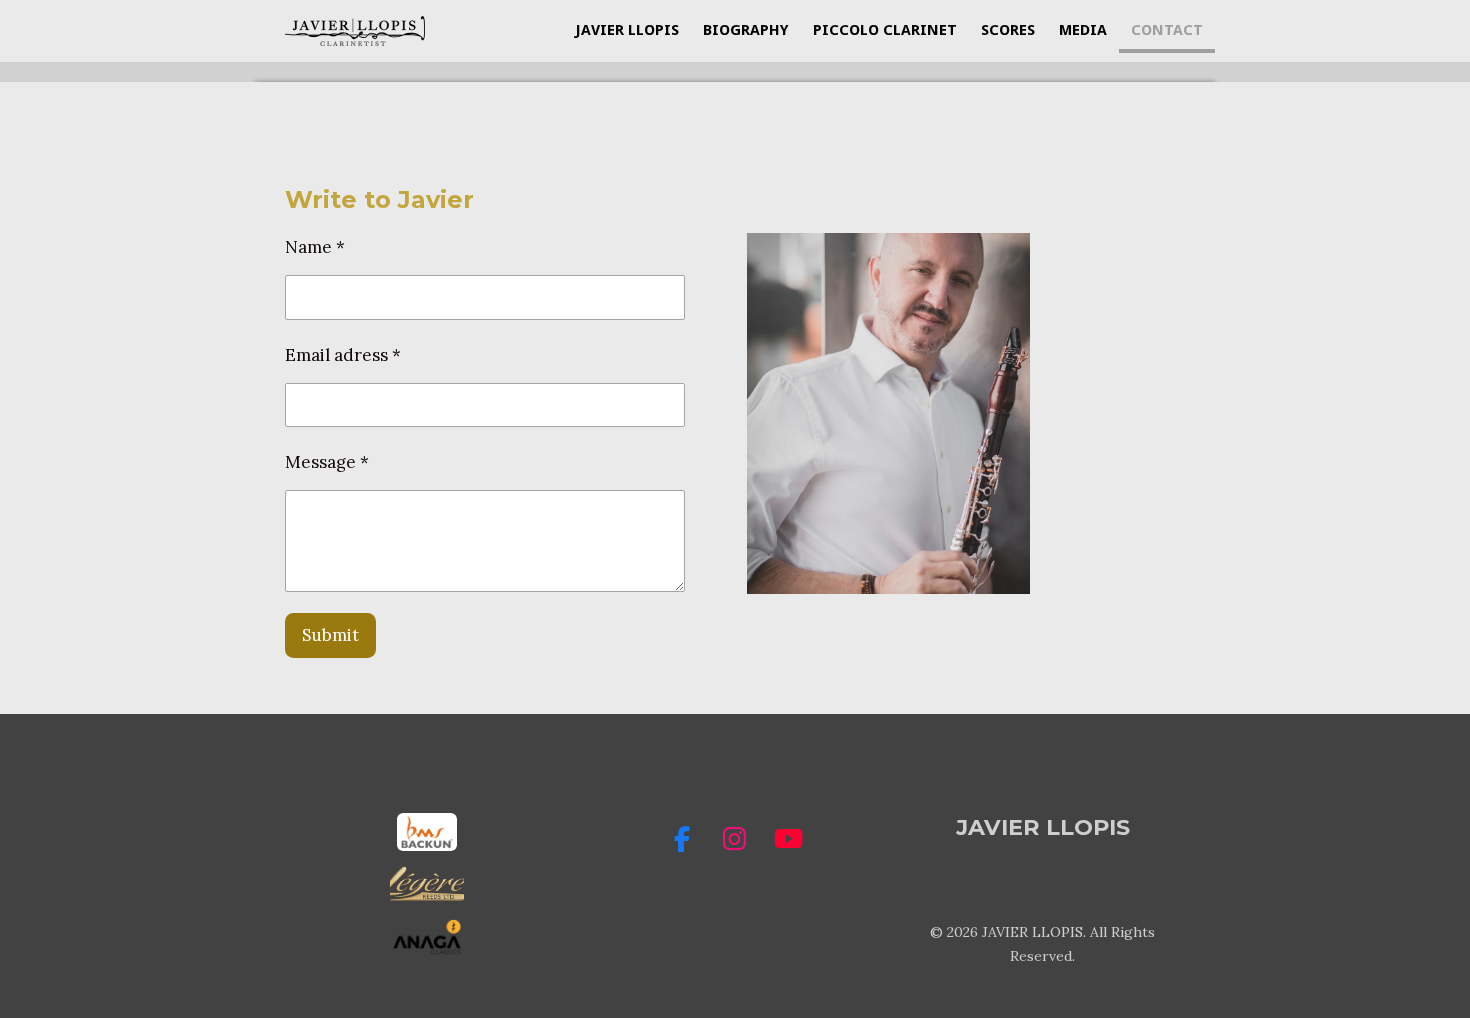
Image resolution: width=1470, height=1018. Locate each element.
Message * (327, 462)
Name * (315, 247)
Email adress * (343, 355)
